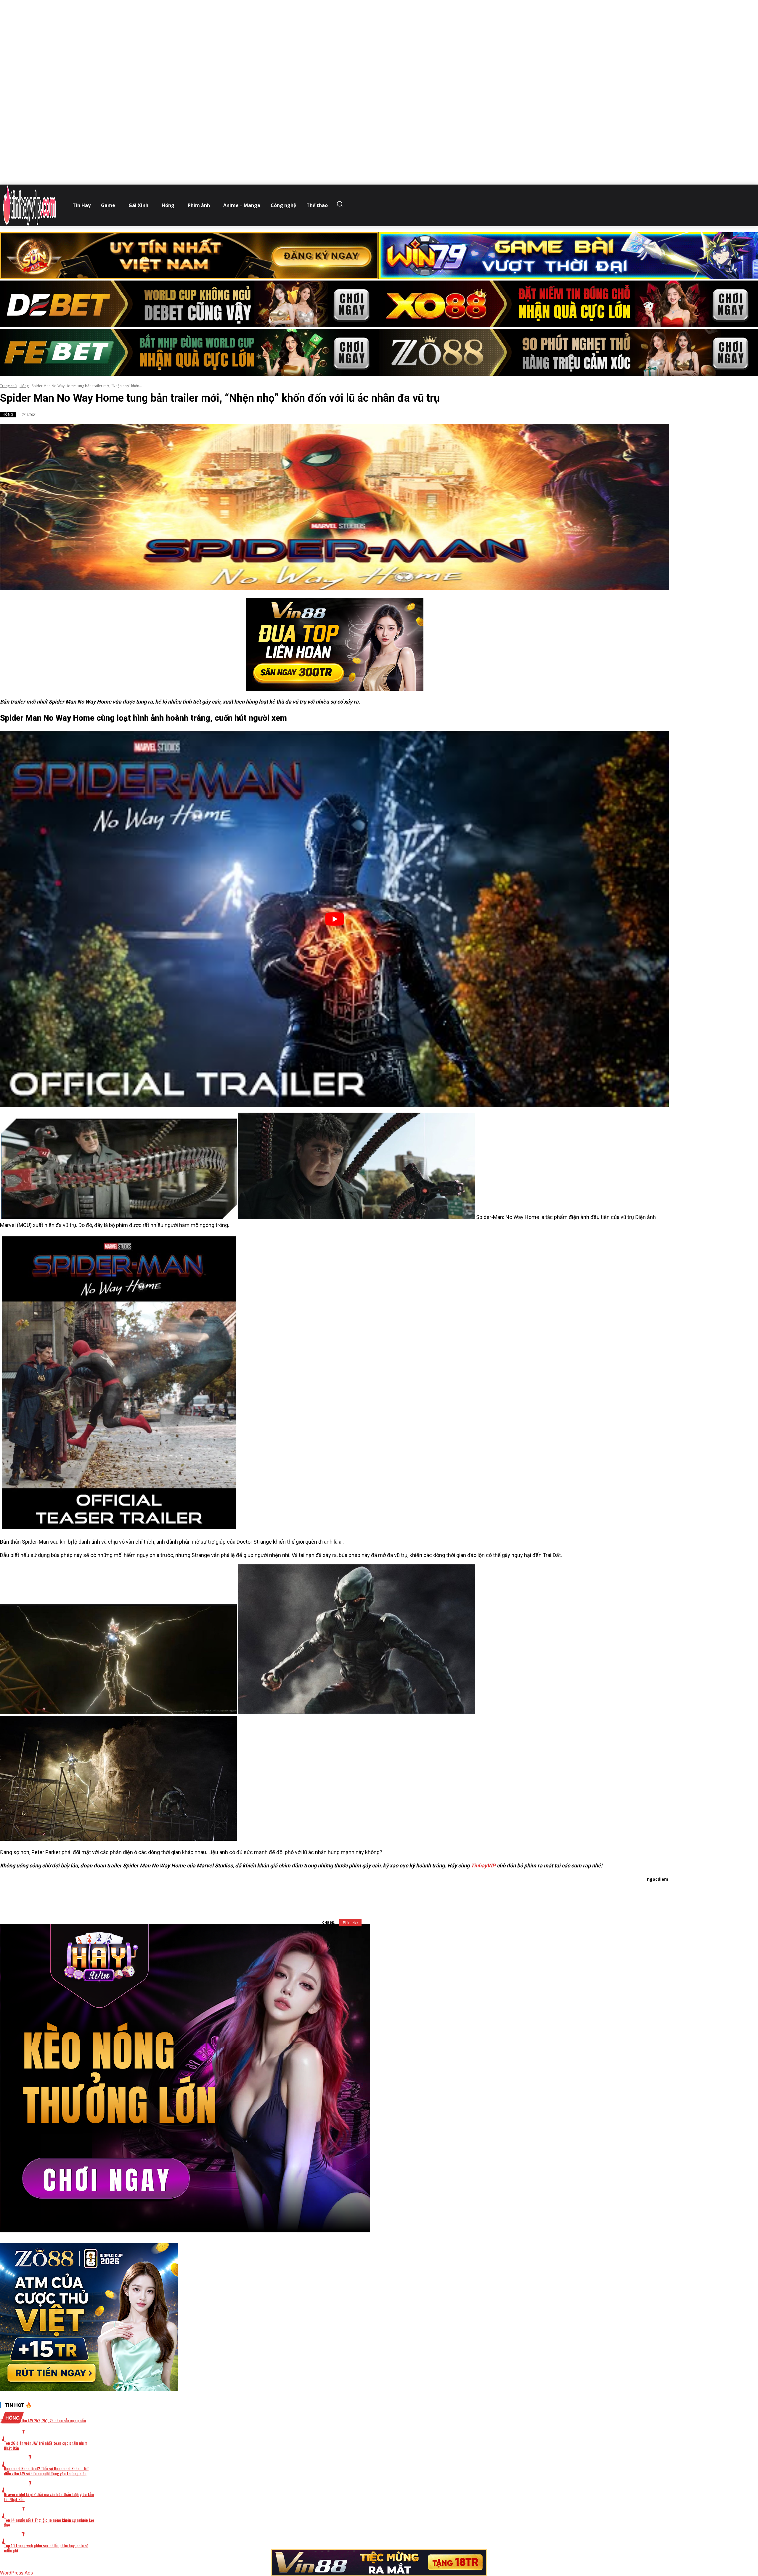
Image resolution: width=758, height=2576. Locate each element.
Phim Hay (350, 1923)
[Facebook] (303, 1895)
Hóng (24, 386)
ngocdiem (658, 1879)
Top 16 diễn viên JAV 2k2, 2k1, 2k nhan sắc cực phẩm (43, 2420)
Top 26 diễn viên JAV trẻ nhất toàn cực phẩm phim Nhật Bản (46, 2445)
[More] (410, 1895)
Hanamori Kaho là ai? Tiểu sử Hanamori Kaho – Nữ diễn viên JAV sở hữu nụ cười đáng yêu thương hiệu (46, 2471)
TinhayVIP (483, 1865)
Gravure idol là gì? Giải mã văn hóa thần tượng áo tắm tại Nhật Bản (49, 2497)
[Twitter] (325, 1895)
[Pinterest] (346, 1895)
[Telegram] (367, 1895)
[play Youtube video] (335, 919)
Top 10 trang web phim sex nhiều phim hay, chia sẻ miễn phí (46, 2548)
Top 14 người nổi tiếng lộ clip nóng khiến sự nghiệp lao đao (49, 2522)
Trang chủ (8, 386)
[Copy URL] (388, 1895)
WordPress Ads (16, 2573)
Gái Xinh (17, 2461)
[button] (341, 204)
